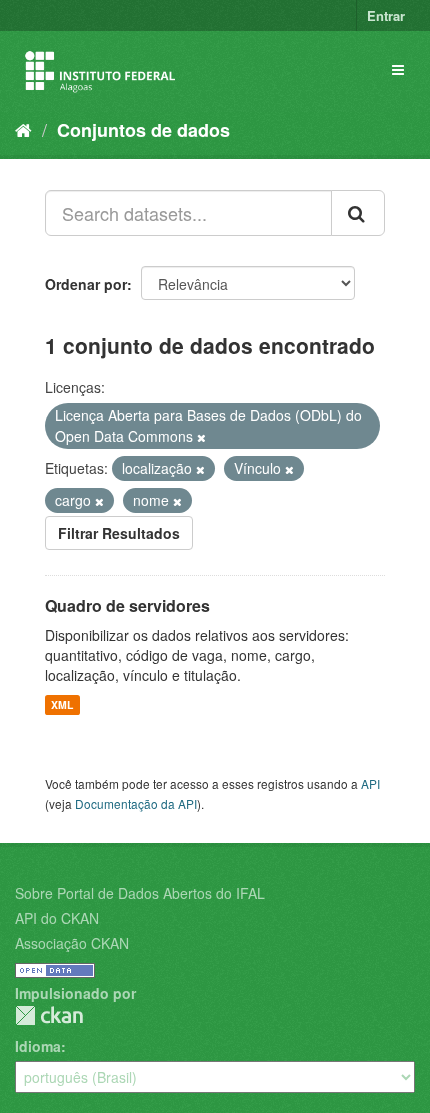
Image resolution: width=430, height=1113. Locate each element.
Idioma (38, 1046)
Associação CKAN (72, 943)
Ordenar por (86, 284)
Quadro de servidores (127, 605)
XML (62, 704)
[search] (358, 213)
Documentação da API (136, 803)
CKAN (49, 1015)
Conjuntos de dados (143, 130)
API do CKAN (57, 918)
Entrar (386, 15)
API (370, 783)
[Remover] (201, 437)
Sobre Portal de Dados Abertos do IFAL (140, 893)
